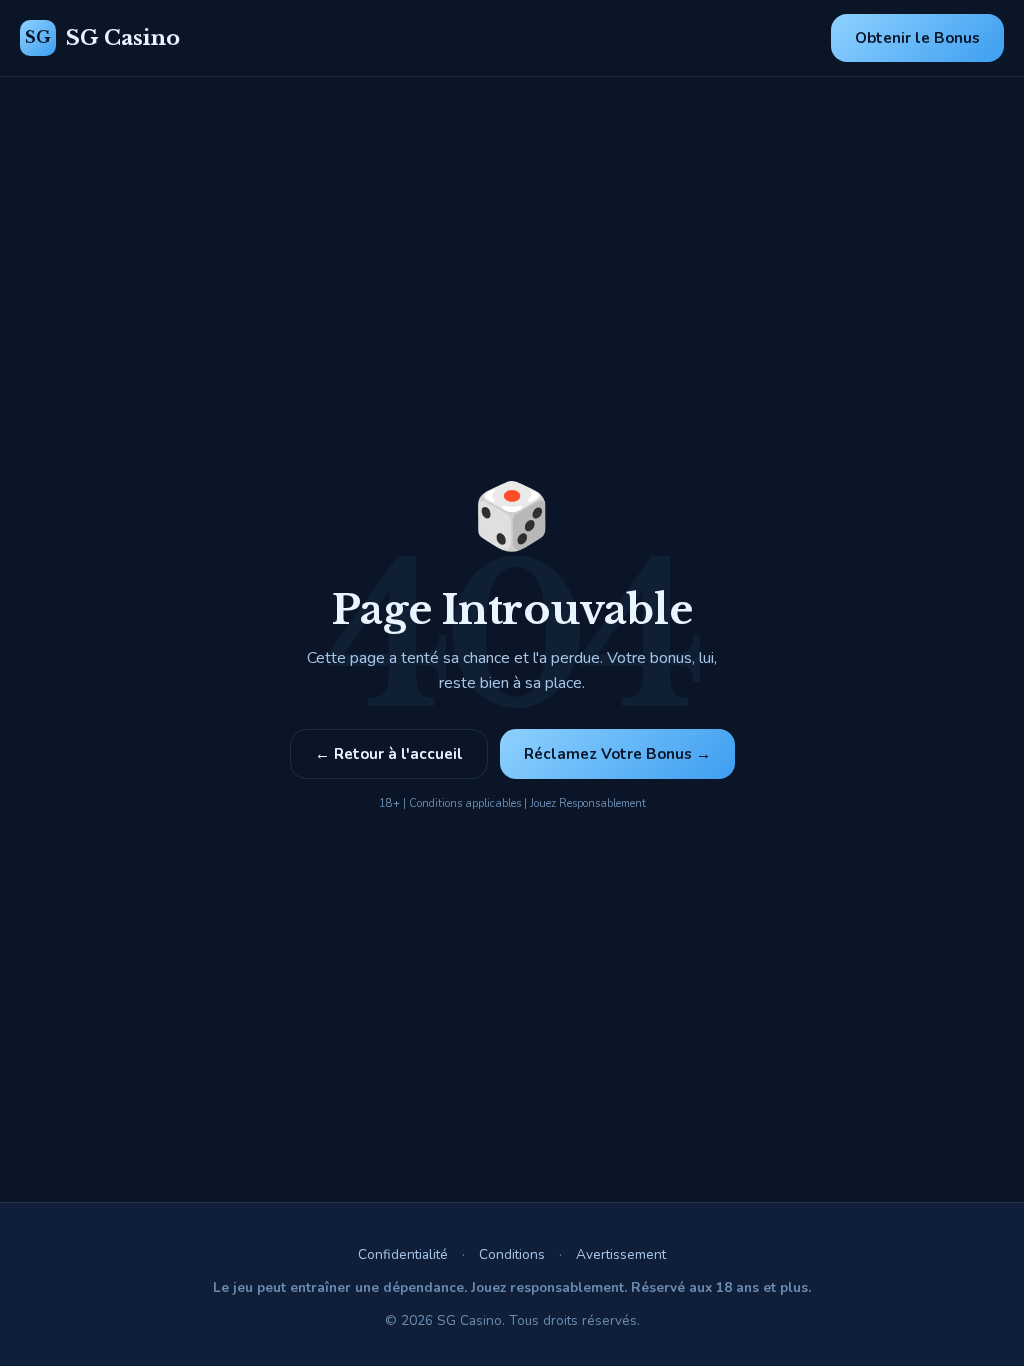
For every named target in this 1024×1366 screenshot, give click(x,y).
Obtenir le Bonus (917, 38)
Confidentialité (403, 1254)
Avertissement (621, 1254)
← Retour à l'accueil (389, 754)
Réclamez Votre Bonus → (617, 754)
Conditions (512, 1254)
